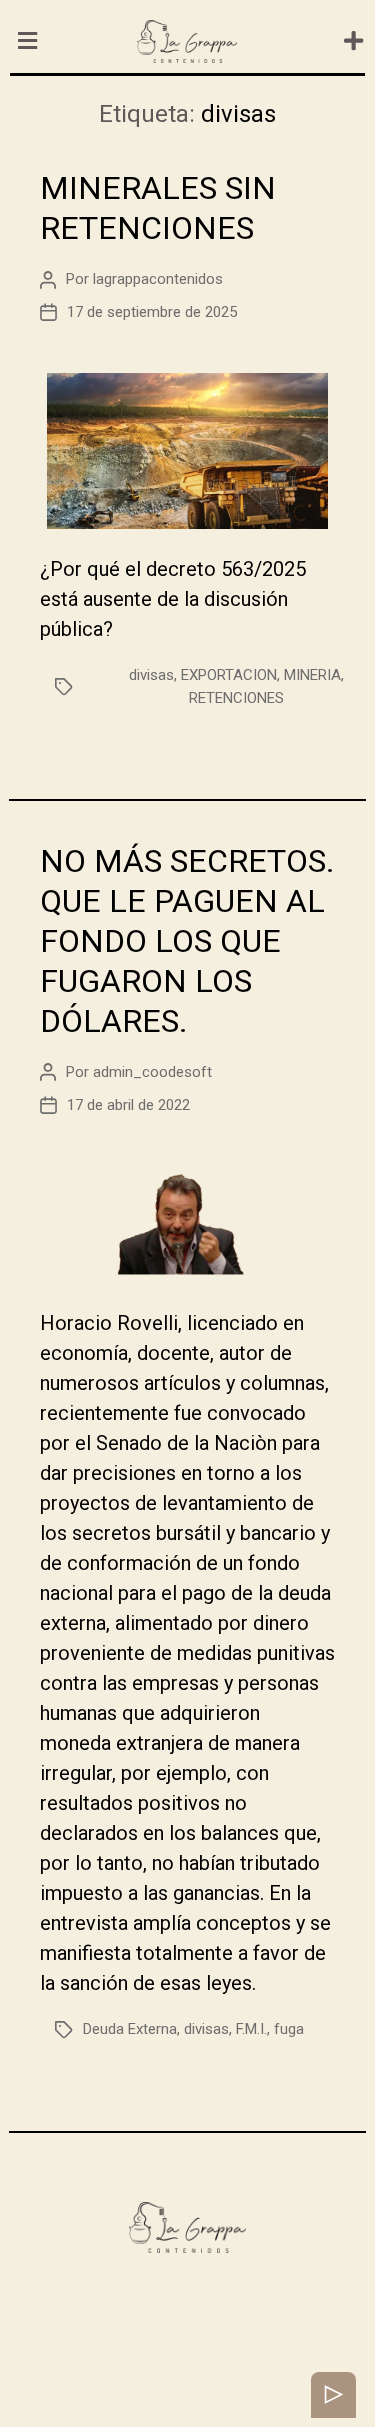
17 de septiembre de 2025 (152, 312)
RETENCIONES (236, 698)
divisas (151, 675)
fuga (289, 2029)
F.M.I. (251, 2029)
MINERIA (312, 675)
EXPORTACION (229, 675)
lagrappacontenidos (158, 279)
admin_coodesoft (152, 1072)
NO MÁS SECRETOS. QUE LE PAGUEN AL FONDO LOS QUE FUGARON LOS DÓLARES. (187, 941)
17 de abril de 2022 (128, 1105)
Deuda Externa (130, 2029)
